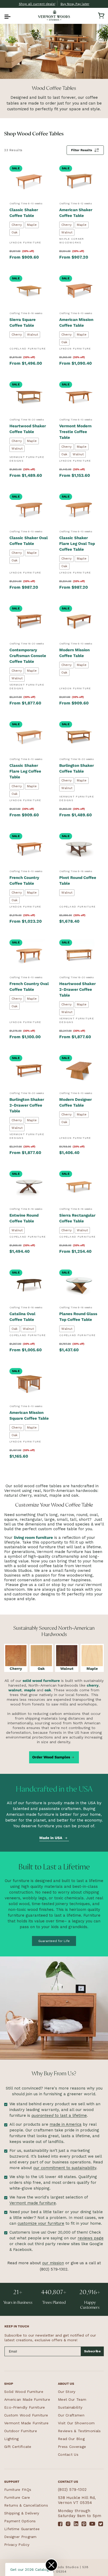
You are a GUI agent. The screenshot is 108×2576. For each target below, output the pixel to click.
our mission (53, 2263)
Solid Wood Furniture (24, 2392)
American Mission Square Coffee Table (29, 1415)
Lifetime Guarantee (22, 2529)
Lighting (11, 2439)
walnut (15, 1690)
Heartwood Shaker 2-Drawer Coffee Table (77, 989)
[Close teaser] (51, 2565)
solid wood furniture (41, 1681)
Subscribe (93, 2351)
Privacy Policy (17, 2545)
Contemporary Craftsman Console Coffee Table (28, 656)
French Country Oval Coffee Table (29, 987)
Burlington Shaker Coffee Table (77, 768)
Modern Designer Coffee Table (75, 1102)
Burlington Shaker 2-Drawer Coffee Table (27, 1105)
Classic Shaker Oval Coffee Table (29, 541)
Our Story (67, 2392)
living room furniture (33, 1538)
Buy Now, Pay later (75, 4)
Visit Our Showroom (76, 2423)
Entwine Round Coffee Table (24, 1218)
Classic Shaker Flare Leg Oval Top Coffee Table (77, 544)
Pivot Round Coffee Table (78, 880)
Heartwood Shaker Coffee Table (28, 429)
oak (48, 1690)
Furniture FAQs (18, 2490)
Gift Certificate (18, 2447)
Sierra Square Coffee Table (23, 322)
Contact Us (68, 2454)
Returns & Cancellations (26, 2505)
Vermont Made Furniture (26, 2423)
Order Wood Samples (51, 1757)
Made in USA (51, 1837)
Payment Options (20, 2521)
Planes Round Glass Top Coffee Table (78, 1317)
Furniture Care (17, 2497)
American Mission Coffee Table (76, 322)
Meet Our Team (72, 2399)
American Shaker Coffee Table (76, 213)
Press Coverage (72, 2447)
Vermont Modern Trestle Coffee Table (75, 432)
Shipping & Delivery (22, 2513)
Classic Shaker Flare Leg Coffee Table (25, 771)
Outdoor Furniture (21, 2431)
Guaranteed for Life (54, 1941)
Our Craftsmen (71, 2415)
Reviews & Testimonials (79, 2431)
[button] (7, 15)
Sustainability (70, 2407)
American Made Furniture (27, 2399)
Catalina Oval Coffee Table (22, 1317)
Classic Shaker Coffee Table (24, 213)
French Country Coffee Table (24, 880)
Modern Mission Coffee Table (74, 653)
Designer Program (20, 2537)
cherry (93, 1685)
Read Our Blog (71, 2439)
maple (30, 1690)
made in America (66, 2124)
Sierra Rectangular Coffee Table (77, 1218)
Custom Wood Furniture (26, 2415)
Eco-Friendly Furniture (25, 2407)
